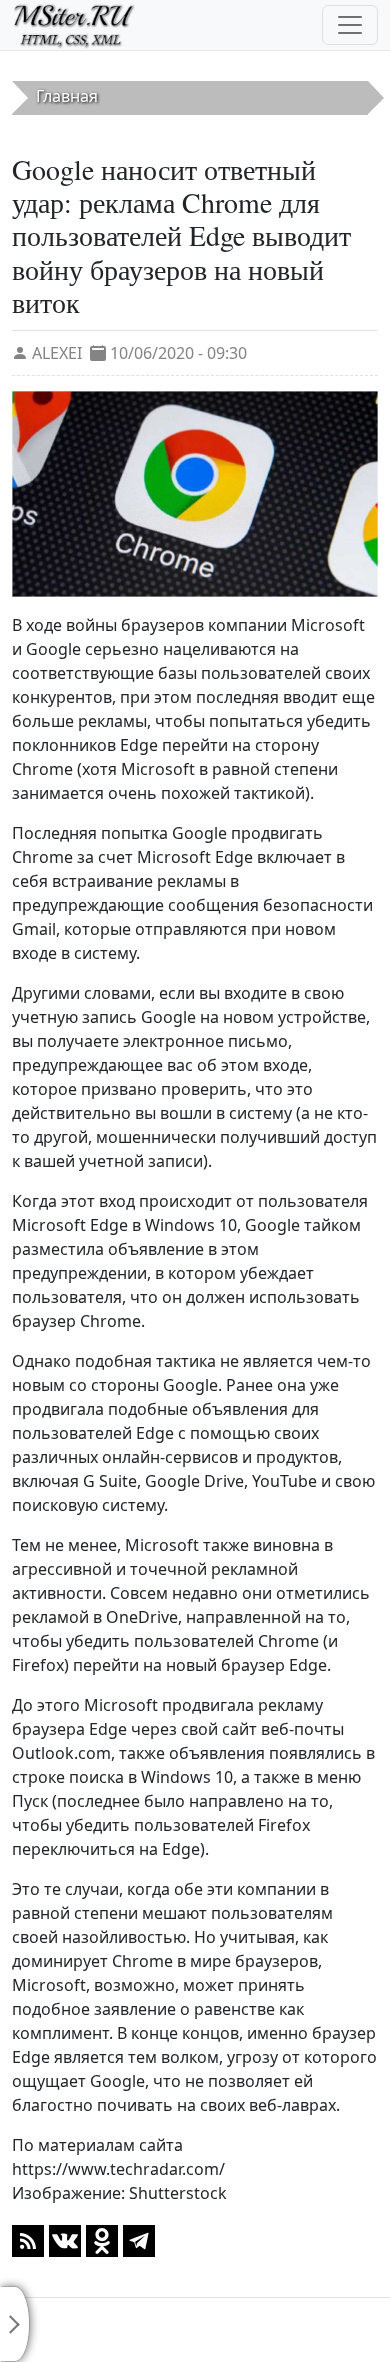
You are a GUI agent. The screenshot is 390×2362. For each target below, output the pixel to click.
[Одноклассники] (102, 2239)
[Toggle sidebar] (15, 2324)
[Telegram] (139, 2239)
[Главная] (82, 25)
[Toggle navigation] (350, 25)
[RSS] (28, 2239)
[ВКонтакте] (65, 2239)
